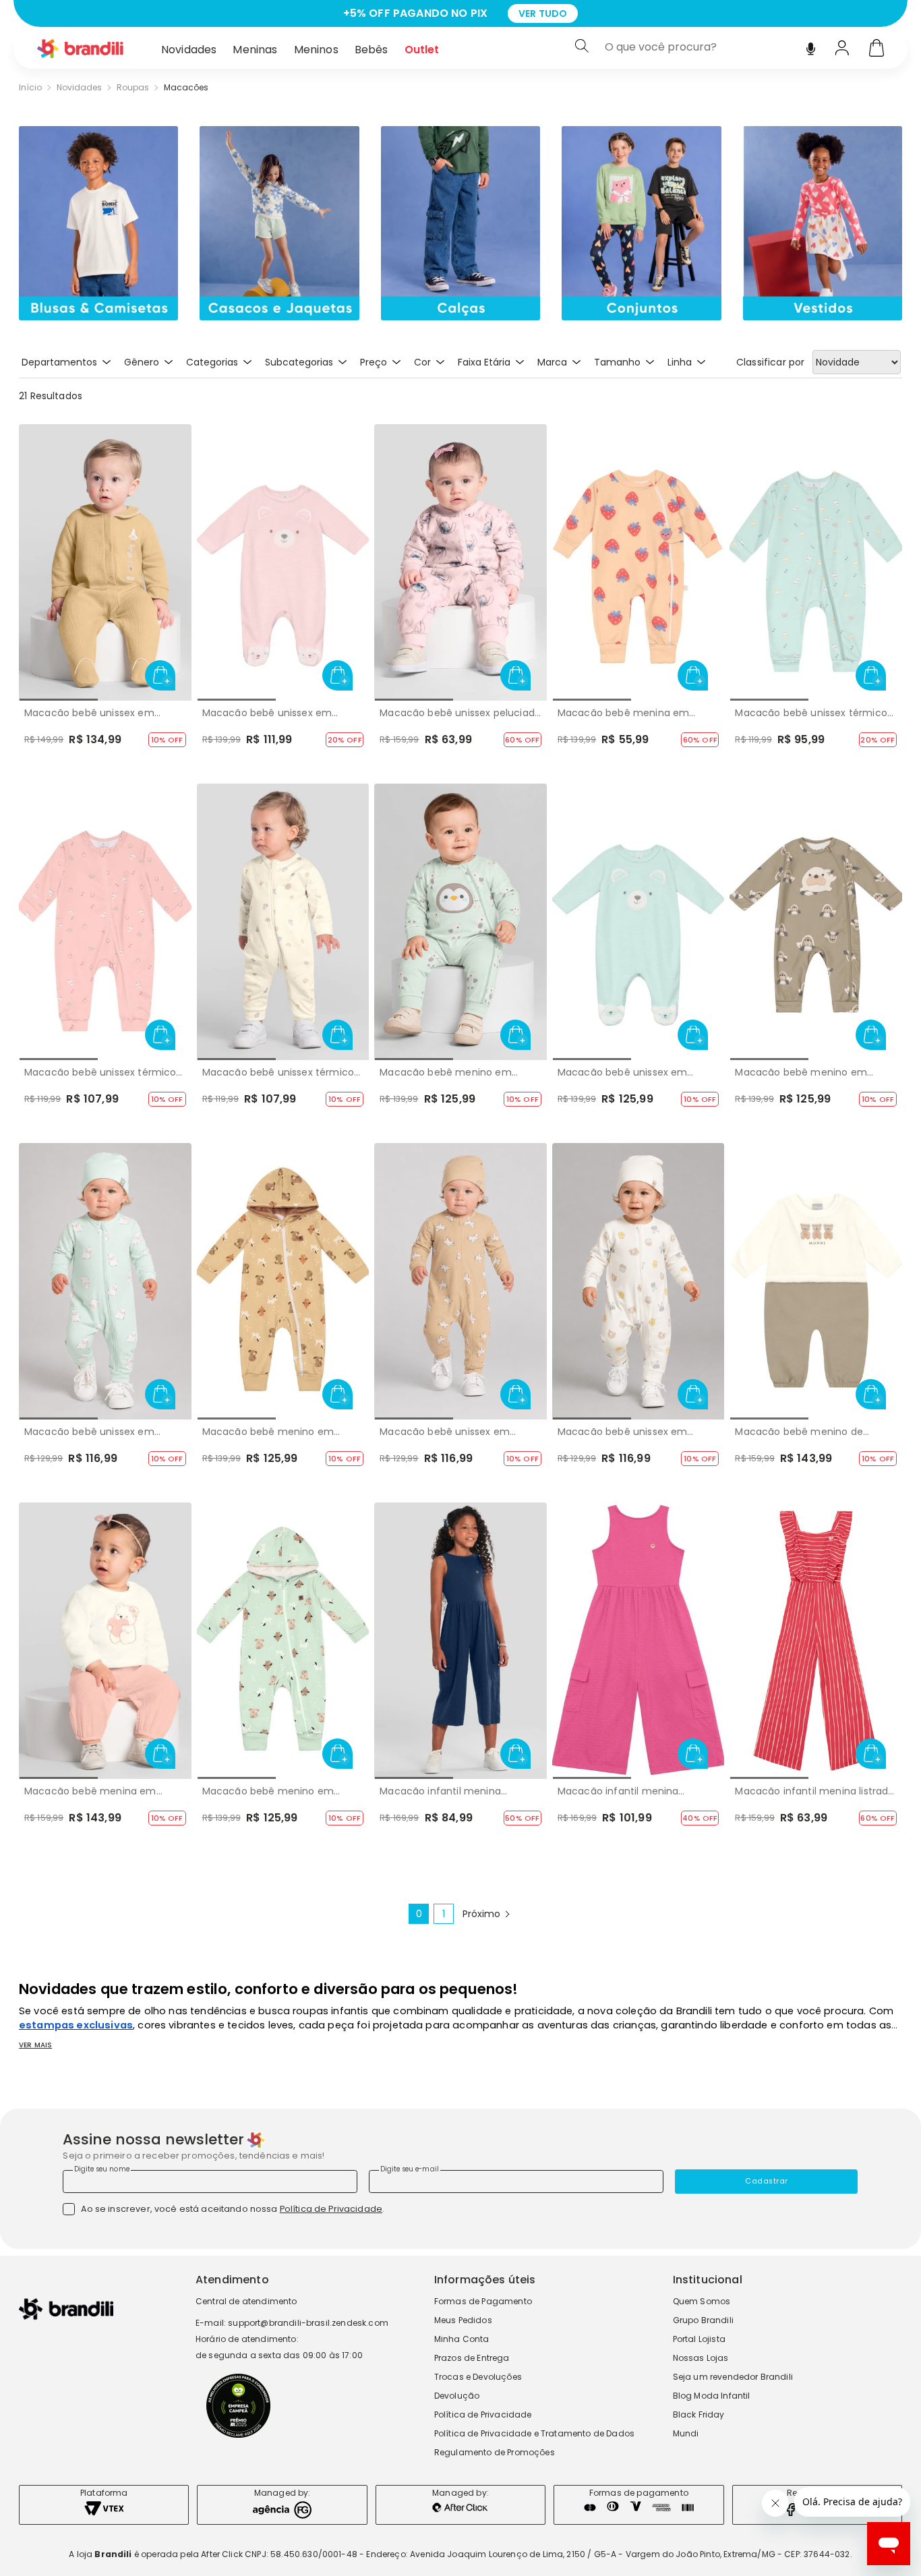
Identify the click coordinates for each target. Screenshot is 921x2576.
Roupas (133, 88)
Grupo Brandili (703, 2320)
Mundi (686, 2433)
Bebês (372, 50)
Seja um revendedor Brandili (733, 2377)
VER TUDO (592, 13)
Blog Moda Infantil (712, 2396)
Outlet (422, 50)
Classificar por (770, 362)
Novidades (189, 50)
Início (30, 88)
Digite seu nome (102, 2169)
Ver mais (35, 2045)
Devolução (457, 2396)
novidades (79, 88)
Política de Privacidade (331, 2209)
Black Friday (699, 2414)
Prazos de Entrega (472, 2358)
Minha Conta (462, 2339)
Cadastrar (767, 2181)
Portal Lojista (699, 2339)
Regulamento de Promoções (495, 2452)
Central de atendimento (246, 2301)
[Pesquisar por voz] (811, 46)
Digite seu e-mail (410, 2169)
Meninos (316, 50)
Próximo (481, 1914)
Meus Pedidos (463, 2320)
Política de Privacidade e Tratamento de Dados (534, 2433)
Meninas (255, 50)
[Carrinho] (877, 49)
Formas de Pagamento (483, 2301)
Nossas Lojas (701, 2358)
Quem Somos (702, 2301)
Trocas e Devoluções (478, 2377)
